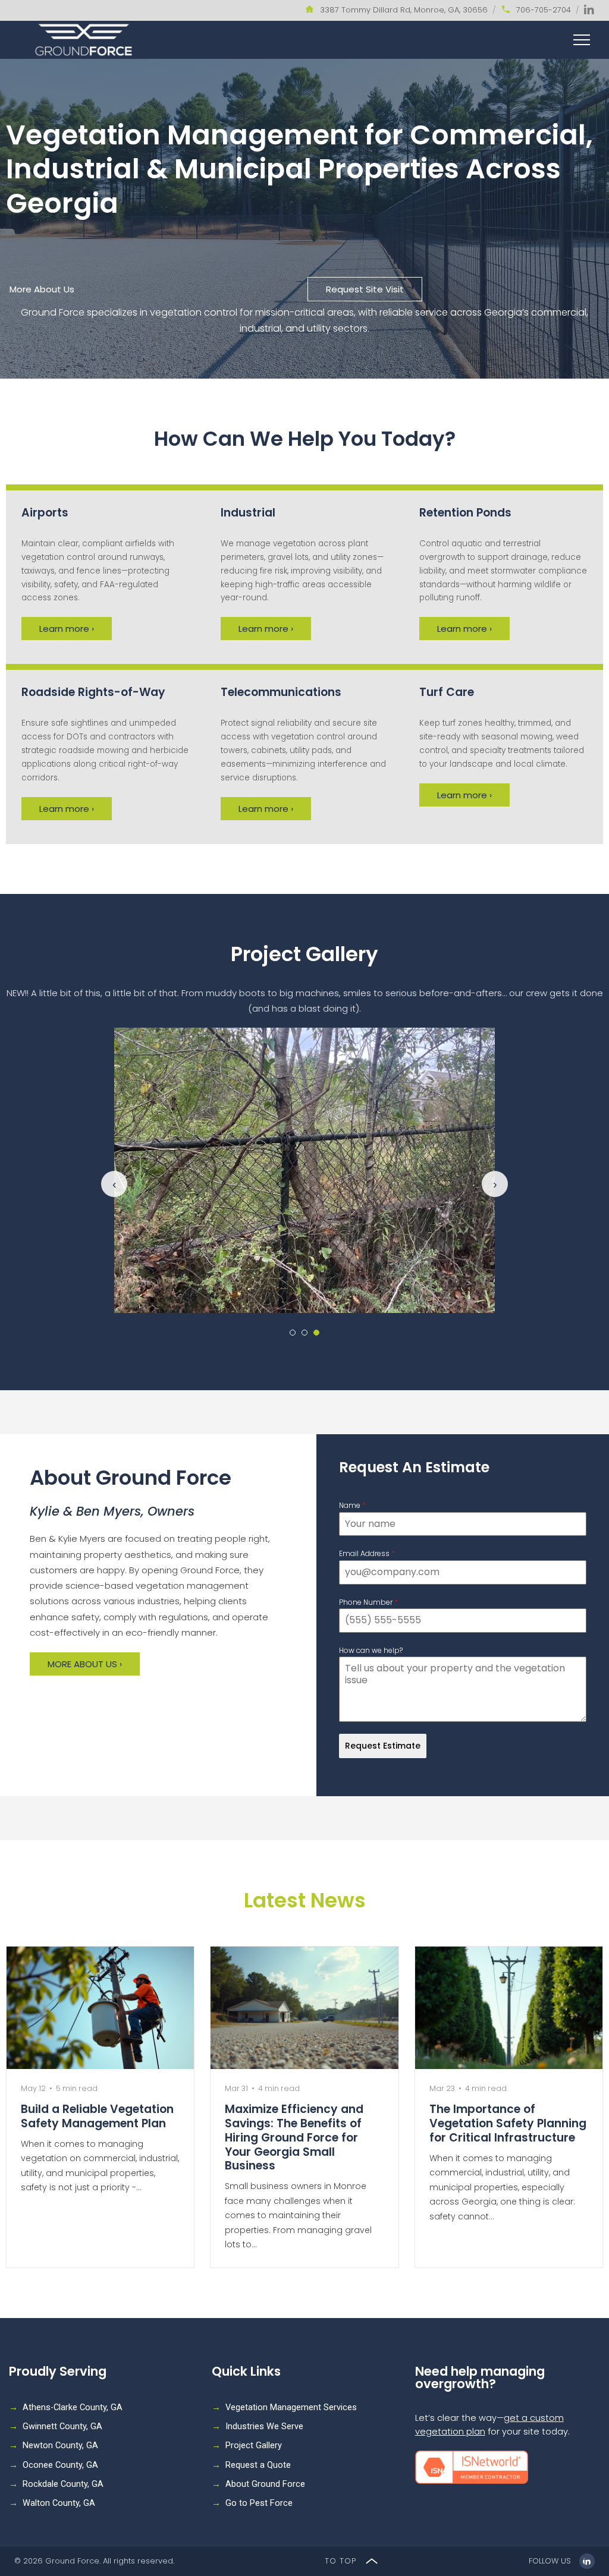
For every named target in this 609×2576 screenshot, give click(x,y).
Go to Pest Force (259, 2503)
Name (352, 1505)
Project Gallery (254, 2446)
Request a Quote (258, 2465)
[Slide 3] (316, 1333)
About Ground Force (265, 2484)
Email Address (367, 1553)
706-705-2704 (544, 10)
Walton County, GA (59, 2503)
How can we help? (371, 1650)
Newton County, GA (60, 2446)
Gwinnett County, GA (62, 2427)
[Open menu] (582, 40)
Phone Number (368, 1602)
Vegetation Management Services (291, 2407)
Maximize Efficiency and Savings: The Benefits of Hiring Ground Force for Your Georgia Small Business (294, 2137)
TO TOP (342, 2561)
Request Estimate (383, 1746)
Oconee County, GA (60, 2465)
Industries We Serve (264, 2427)
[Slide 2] (304, 1333)
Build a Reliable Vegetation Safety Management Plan (97, 2116)
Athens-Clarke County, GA (73, 2407)
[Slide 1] (293, 1333)
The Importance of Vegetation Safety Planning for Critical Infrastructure (508, 2123)
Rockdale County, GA (63, 2484)
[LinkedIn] (589, 10)
